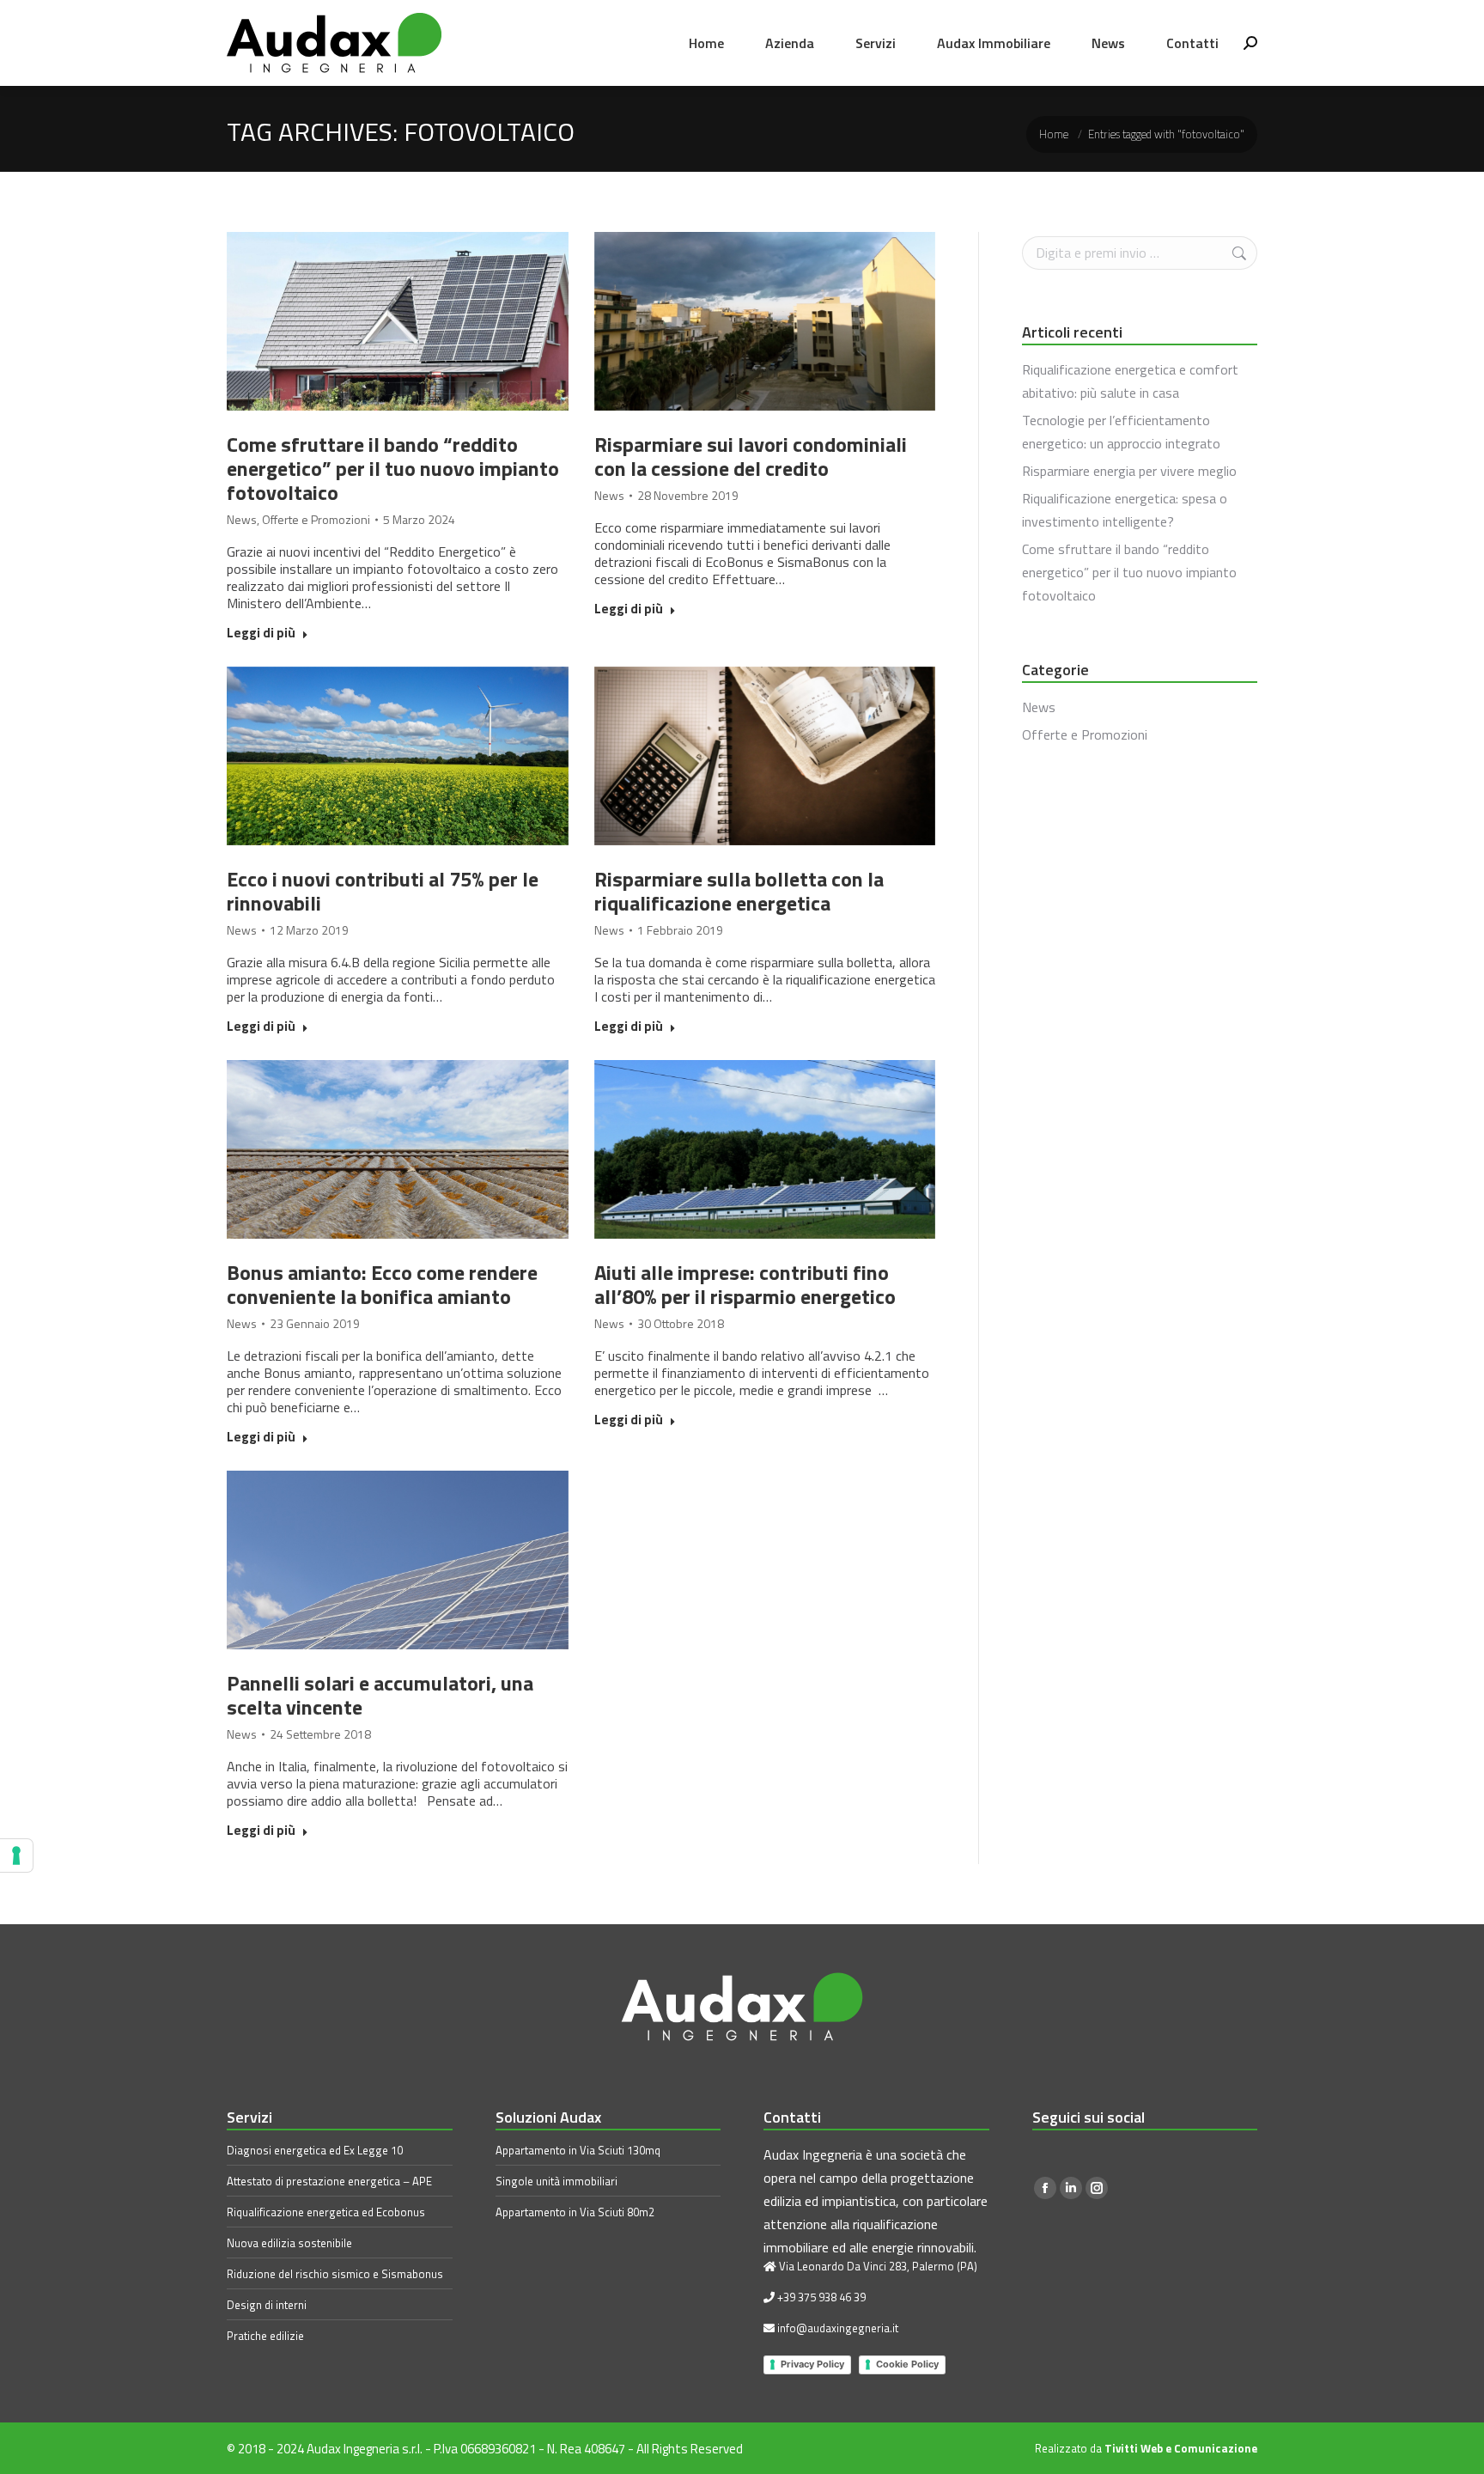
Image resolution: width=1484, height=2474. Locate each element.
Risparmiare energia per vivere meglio (1129, 471)
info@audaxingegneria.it (838, 2328)
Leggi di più (261, 634)
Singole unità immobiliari (556, 2181)
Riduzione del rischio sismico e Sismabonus (335, 2274)
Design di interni (267, 2305)
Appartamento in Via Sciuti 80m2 (575, 2212)
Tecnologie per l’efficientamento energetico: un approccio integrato (1121, 432)
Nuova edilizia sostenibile (289, 2243)
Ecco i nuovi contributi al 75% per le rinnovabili (383, 891)
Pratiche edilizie (265, 2336)
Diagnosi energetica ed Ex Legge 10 (315, 2150)
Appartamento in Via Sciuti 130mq (578, 2150)
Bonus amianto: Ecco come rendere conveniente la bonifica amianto (382, 1284)
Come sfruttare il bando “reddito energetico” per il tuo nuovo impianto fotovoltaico (393, 468)
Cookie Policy (907, 2364)
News (242, 520)
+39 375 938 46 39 (821, 2297)
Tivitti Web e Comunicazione (1181, 2448)
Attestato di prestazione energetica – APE (329, 2181)
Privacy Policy (812, 2364)
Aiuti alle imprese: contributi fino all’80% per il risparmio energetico (745, 1284)
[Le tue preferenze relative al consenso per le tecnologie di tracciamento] (16, 1855)
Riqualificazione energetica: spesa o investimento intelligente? (1125, 510)
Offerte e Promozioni (316, 520)
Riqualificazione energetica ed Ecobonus (326, 2212)
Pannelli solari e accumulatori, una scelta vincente (380, 1695)
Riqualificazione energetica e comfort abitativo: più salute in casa (1130, 381)
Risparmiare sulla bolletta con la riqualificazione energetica (739, 891)
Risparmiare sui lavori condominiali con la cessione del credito (751, 456)
